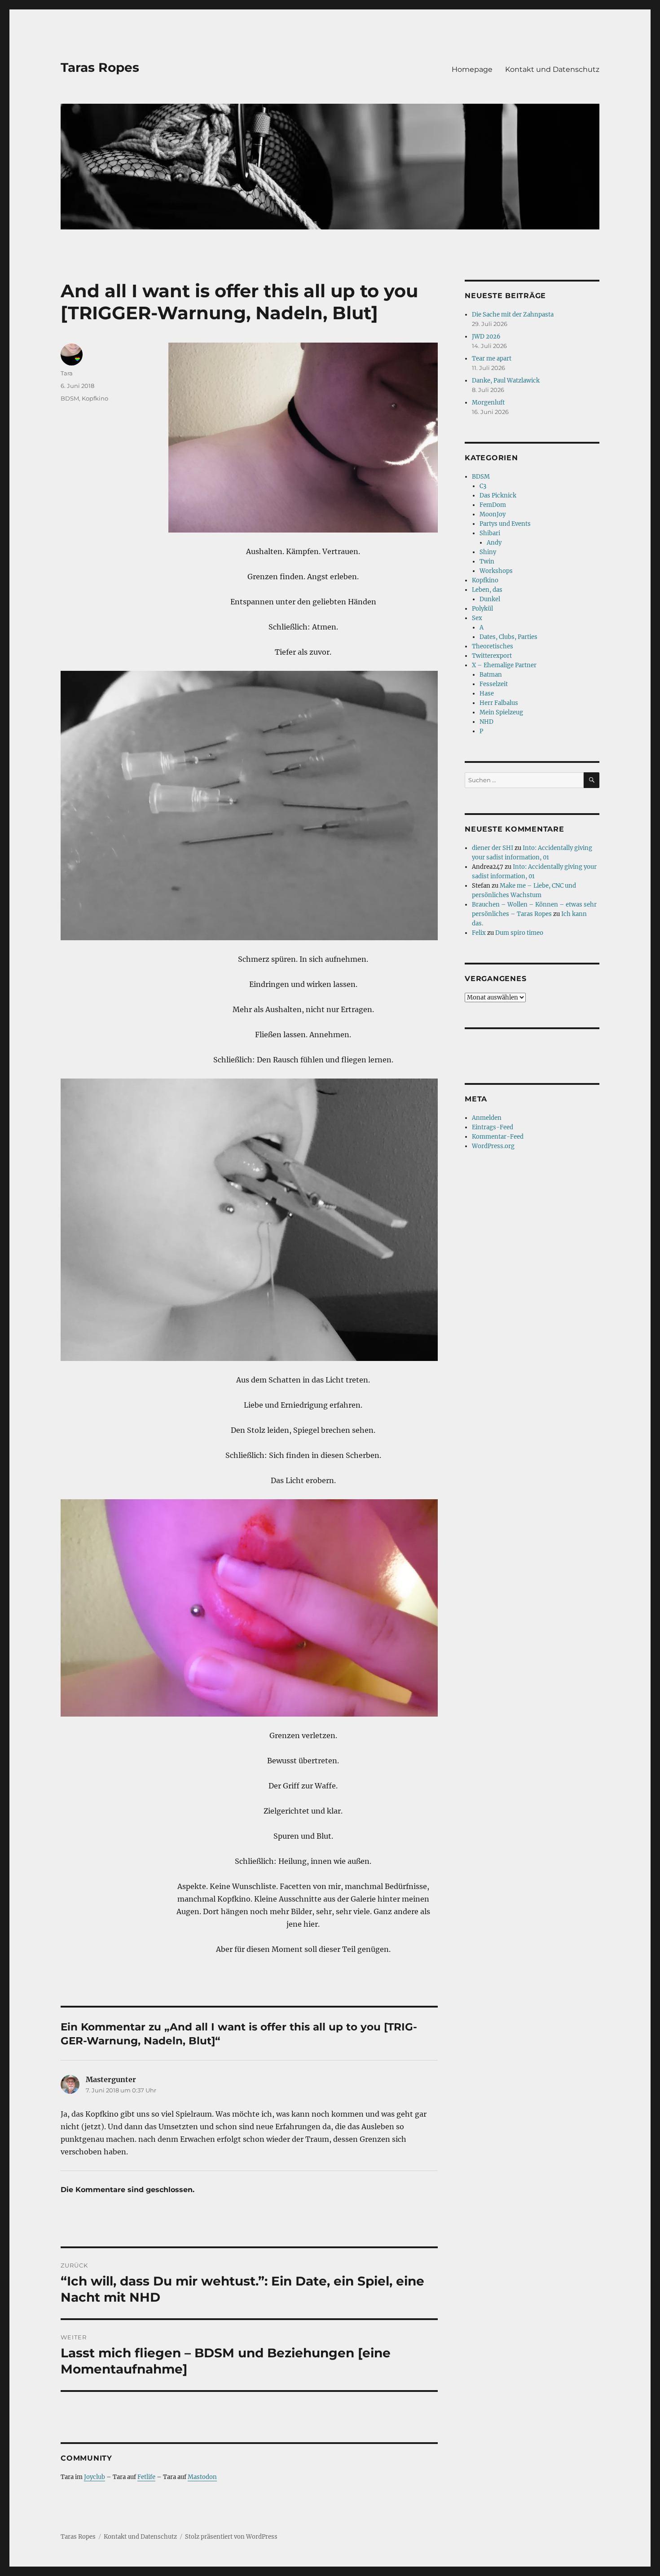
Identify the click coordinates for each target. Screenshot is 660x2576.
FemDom (493, 505)
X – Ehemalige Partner (504, 665)
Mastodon (202, 2477)
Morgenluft (488, 403)
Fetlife (146, 2477)
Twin (487, 561)
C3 (483, 486)
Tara (67, 373)
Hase (487, 694)
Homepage (472, 69)
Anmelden (487, 1118)
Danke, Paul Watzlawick (506, 381)
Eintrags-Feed (493, 1127)
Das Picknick (498, 495)
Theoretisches (493, 646)
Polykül (482, 609)
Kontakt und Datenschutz (552, 69)
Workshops (496, 571)
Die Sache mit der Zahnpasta (513, 315)
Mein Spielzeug (501, 712)
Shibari (490, 533)
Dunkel (490, 599)
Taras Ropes (100, 67)
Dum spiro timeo (519, 933)
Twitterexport (492, 656)
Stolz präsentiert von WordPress (231, 2537)
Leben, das (487, 590)
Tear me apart (492, 359)
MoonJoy (493, 514)
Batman (491, 675)
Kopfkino (95, 398)
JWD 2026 (486, 337)
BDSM (70, 398)
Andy (494, 543)
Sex (477, 618)
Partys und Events (505, 524)
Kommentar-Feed (498, 1137)
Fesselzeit (494, 684)
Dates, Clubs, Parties (508, 637)
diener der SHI (493, 848)
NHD (486, 722)
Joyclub (95, 2477)
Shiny (488, 552)
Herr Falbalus (499, 703)
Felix (479, 933)
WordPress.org (493, 1146)
